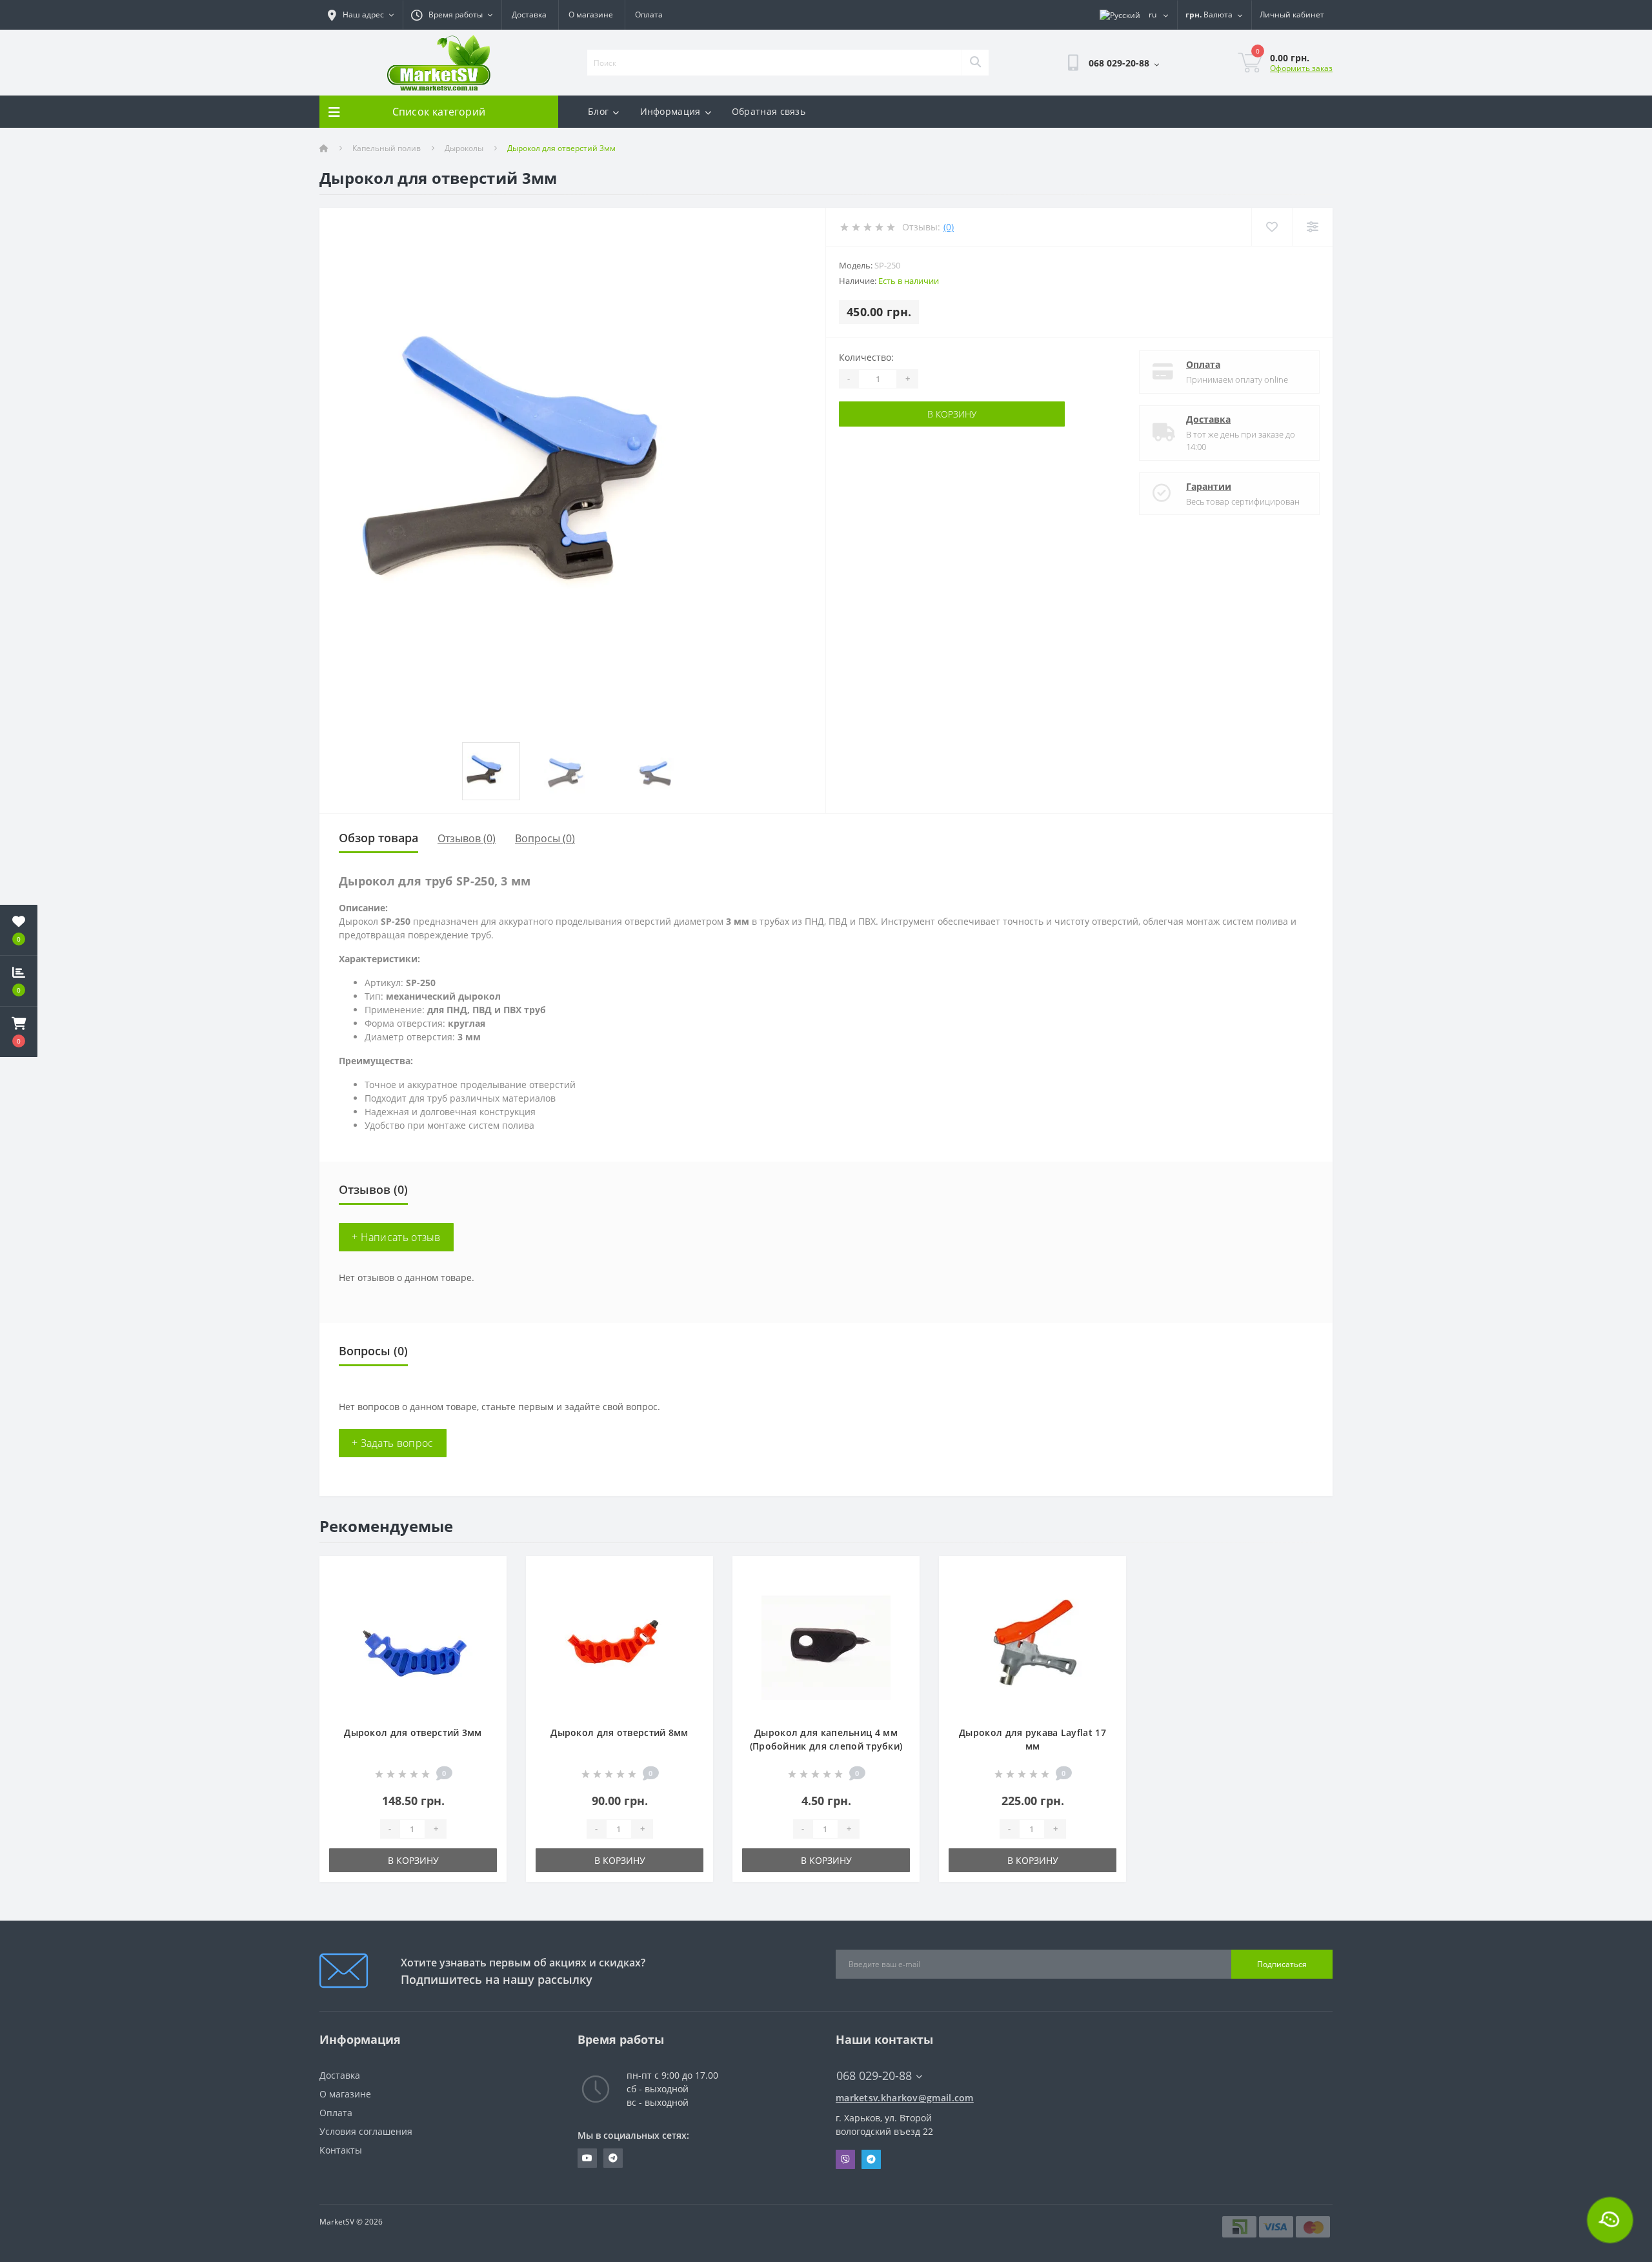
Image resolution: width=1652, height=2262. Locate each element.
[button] (19, 1032)
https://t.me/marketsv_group (613, 2158)
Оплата (649, 15)
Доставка (529, 15)
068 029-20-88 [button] (874, 2076)
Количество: (866, 357)
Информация (670, 111)
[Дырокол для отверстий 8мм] (619, 1647)
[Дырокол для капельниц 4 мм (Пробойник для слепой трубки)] (826, 1647)
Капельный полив (387, 148)
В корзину (952, 414)
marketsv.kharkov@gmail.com (905, 2098)
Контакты (341, 2150)
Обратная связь (769, 111)
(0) (949, 227)
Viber (845, 2159)
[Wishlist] (1272, 227)
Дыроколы (464, 148)
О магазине (591, 15)
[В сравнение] (486, 1593)
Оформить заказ (1301, 68)
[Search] (975, 63)
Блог (598, 111)
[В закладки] (486, 1573)
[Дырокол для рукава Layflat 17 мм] (1032, 1647)
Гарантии (1209, 486)
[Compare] (1312, 227)
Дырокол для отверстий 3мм (413, 1732)
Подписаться (1282, 1964)
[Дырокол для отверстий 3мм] (413, 1647)
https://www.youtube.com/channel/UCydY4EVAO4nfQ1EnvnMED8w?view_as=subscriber (587, 2158)
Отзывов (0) (467, 838)
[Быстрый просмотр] (486, 1613)
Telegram (871, 2159)
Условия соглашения (366, 2131)
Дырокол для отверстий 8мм (619, 1732)
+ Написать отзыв (396, 1237)
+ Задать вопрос (393, 1443)
